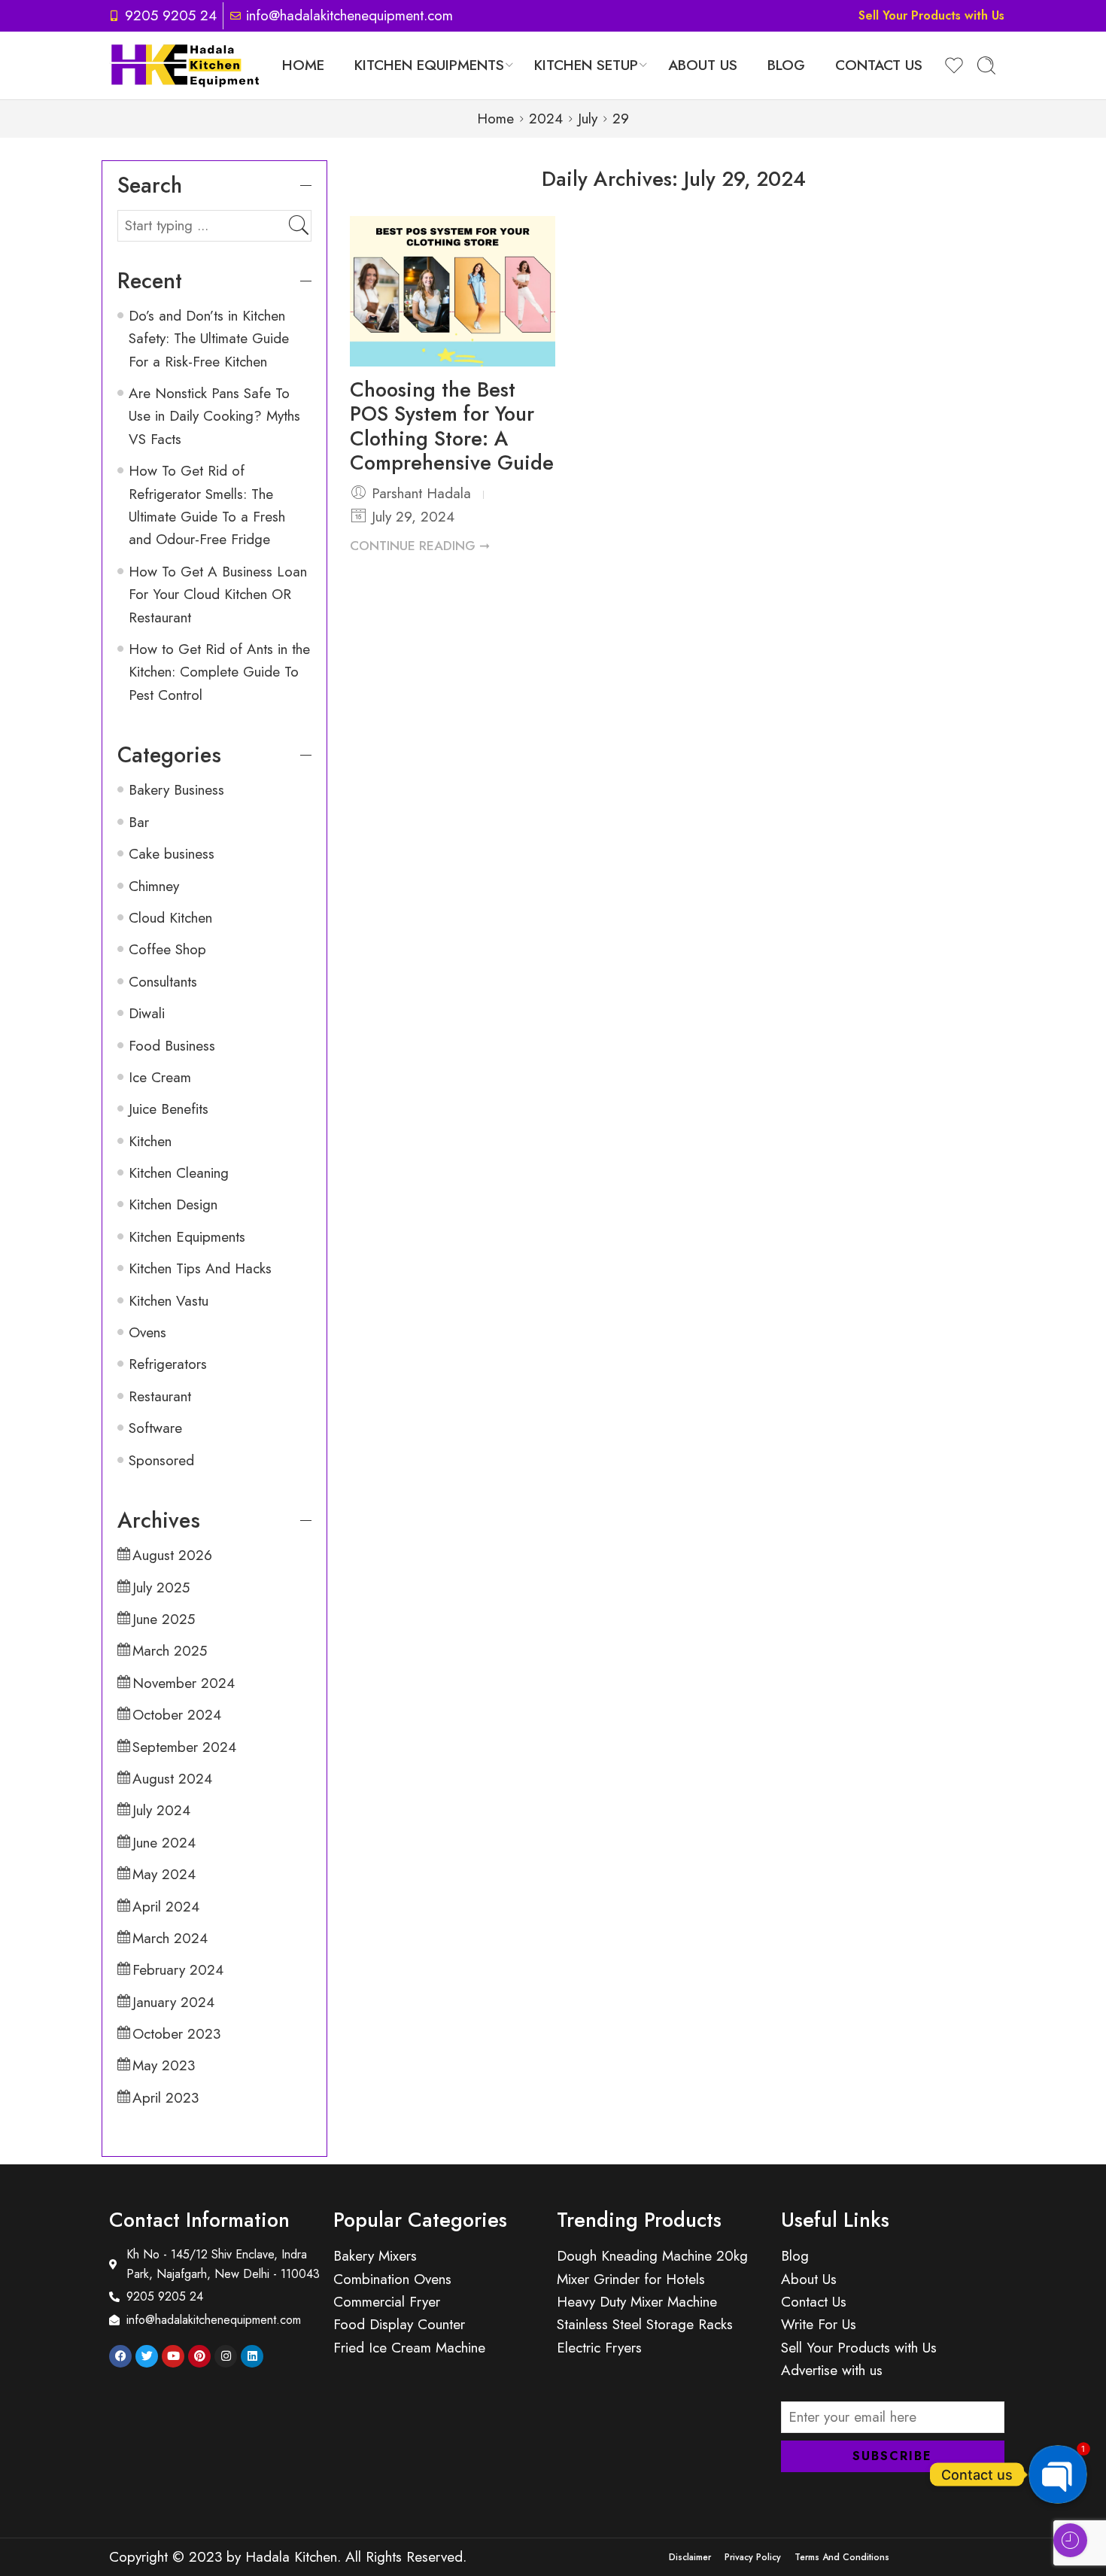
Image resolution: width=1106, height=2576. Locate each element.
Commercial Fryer (387, 2302)
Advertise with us (832, 2370)
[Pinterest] (199, 2356)
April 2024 (166, 1907)
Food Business (172, 1046)
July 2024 (161, 1810)
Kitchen (150, 1141)
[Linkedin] (252, 2356)
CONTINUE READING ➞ (420, 546)
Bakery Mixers (375, 2256)
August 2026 (172, 1555)
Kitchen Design (173, 1204)
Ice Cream (160, 1077)
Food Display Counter (399, 2324)
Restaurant (160, 1396)
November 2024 (184, 1683)
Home (303, 65)
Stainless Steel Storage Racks (645, 2324)
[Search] (986, 65)
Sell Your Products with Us (931, 15)
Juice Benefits (169, 1109)
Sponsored (161, 1460)
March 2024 (170, 1938)
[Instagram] (226, 2356)
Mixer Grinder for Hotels (631, 2279)
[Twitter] (147, 2356)
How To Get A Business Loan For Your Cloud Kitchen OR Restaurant (218, 595)
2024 (546, 119)
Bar (139, 822)
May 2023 (164, 2065)
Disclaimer (690, 2557)
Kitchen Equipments (429, 65)
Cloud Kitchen (170, 918)
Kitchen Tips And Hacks (200, 1268)
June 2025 (164, 1619)
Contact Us (879, 65)
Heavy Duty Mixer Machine (637, 2302)
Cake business (172, 854)
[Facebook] (120, 2356)
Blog (786, 65)
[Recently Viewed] (1070, 2540)
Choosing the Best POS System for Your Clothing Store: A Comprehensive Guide (452, 426)
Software (155, 1428)
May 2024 (164, 1874)
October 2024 (177, 1715)
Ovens (147, 1332)
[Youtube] (173, 2356)
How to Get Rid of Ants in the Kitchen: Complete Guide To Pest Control (219, 672)
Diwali (147, 1013)
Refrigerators (168, 1364)
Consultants (163, 982)
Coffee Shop (167, 949)
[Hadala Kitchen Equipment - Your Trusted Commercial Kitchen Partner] (185, 65)
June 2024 (164, 1843)
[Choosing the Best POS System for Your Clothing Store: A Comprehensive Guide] (453, 291)
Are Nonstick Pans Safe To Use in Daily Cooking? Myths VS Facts (214, 416)
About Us (703, 65)
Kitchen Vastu (169, 1301)
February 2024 (178, 1970)
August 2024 (172, 1779)
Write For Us (819, 2324)
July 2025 (161, 1588)
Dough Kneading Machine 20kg (652, 2256)
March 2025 (170, 1651)
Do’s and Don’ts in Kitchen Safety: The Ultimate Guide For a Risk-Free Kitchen (209, 339)
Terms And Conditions (842, 2557)
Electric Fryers (599, 2348)
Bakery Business (176, 790)
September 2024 (184, 1747)
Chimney (154, 886)
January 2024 (173, 2002)
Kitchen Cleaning (179, 1173)
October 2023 (176, 2034)
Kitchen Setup (586, 65)
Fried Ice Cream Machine (409, 2348)
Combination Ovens (392, 2279)
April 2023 (166, 2098)
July (588, 119)
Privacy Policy (753, 2557)
